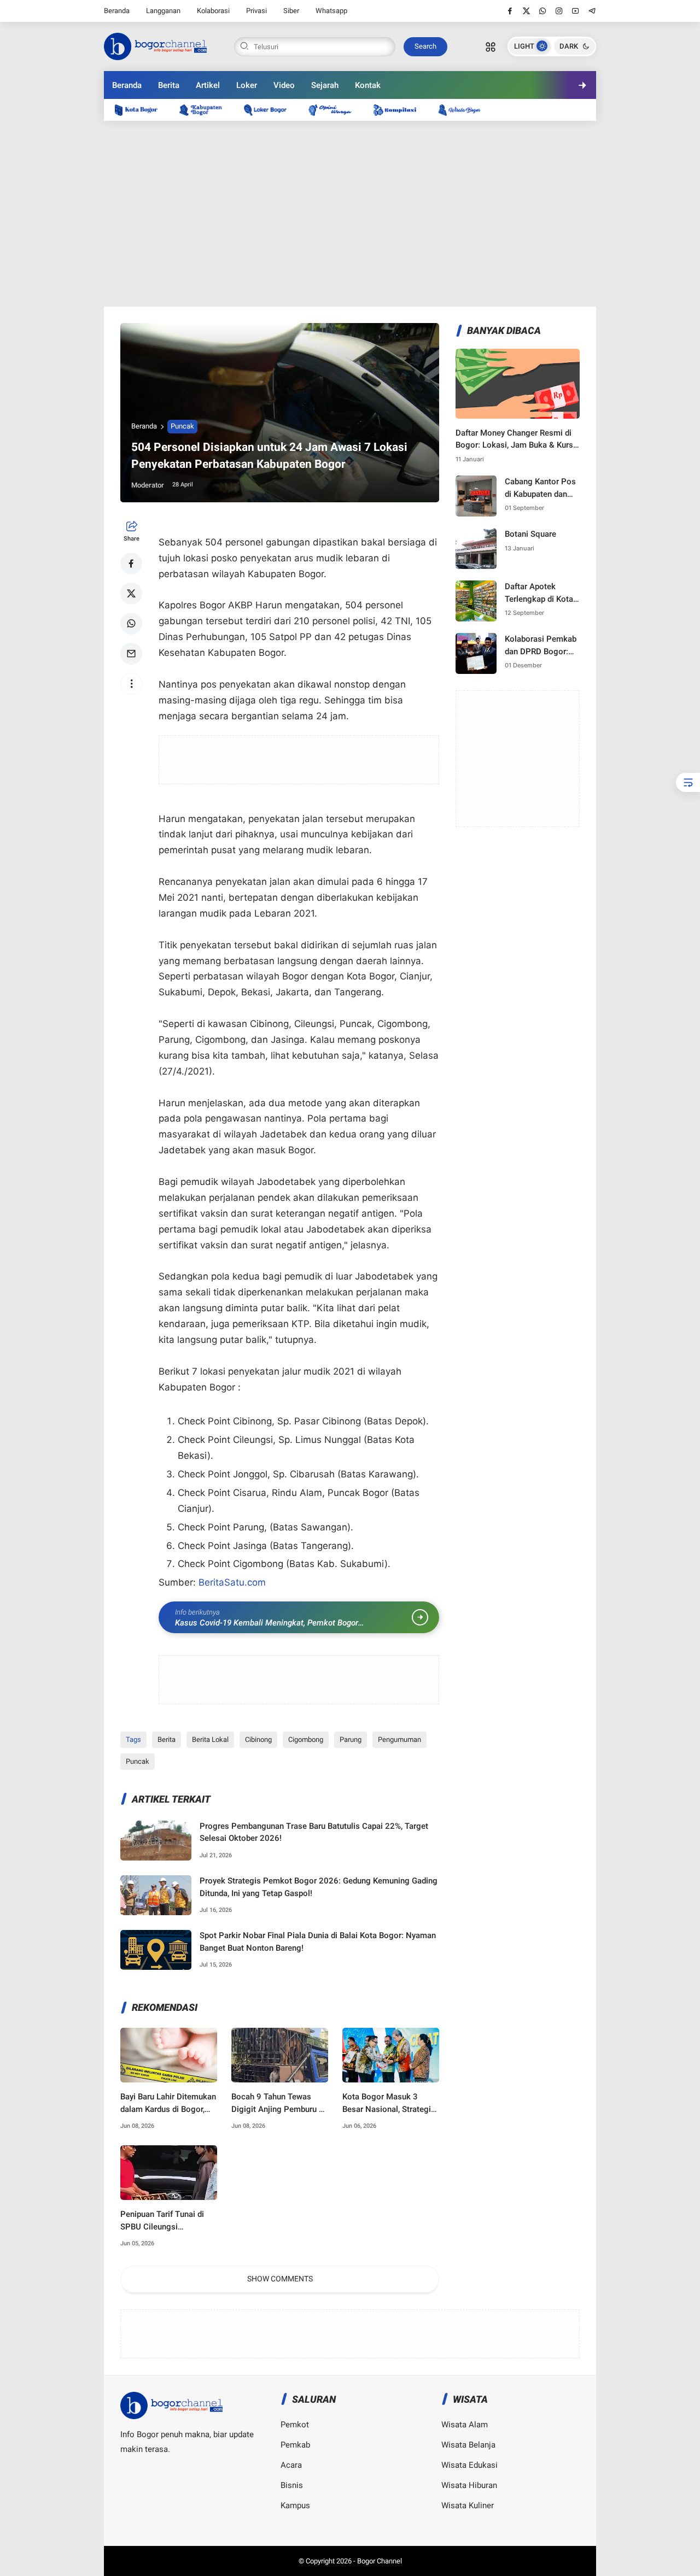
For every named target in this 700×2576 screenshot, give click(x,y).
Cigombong (306, 1739)
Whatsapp (331, 11)
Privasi (256, 11)
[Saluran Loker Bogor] (271, 110)
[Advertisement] (350, 214)
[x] (526, 11)
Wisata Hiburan (469, 2485)
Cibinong (258, 1739)
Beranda (117, 11)
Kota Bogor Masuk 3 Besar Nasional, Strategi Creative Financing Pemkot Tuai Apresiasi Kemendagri (387, 2103)
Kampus (295, 2505)
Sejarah (325, 85)
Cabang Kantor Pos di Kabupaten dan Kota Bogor (540, 488)
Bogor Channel (380, 2561)
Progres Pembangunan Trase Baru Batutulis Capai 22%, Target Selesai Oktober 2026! (314, 1832)
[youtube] (576, 11)
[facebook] (510, 11)
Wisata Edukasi (469, 2465)
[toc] (688, 782)
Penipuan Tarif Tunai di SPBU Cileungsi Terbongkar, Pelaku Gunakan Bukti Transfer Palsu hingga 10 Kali (163, 2221)
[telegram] (592, 11)
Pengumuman (399, 1739)
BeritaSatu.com (232, 1582)
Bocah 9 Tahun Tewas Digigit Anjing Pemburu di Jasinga (278, 2103)
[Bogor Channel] (155, 45)
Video (284, 85)
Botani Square (530, 534)
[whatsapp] (543, 11)
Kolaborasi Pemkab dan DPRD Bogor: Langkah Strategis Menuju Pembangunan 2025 (542, 646)
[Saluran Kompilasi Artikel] (400, 110)
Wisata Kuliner (468, 2505)
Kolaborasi (213, 11)
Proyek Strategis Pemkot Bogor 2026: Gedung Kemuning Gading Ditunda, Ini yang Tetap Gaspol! (319, 1887)
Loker (247, 85)
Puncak (182, 426)
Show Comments (280, 2279)
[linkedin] (440, 1278)
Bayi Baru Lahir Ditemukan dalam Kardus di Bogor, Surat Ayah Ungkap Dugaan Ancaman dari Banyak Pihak (168, 2103)
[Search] (491, 46)
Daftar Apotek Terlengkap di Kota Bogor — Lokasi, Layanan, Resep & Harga (539, 593)
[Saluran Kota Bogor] (142, 110)
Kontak (368, 85)
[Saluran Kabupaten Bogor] (206, 110)
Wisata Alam (465, 2425)
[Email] (131, 654)
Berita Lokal (210, 1739)
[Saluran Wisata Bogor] (465, 110)
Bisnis (292, 2485)
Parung (351, 1739)
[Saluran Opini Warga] (335, 110)
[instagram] (559, 11)
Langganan (163, 11)
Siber (291, 11)
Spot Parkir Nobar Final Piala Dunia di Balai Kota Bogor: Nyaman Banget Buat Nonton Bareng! (318, 1942)
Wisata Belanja (468, 2445)
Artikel (208, 85)
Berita (169, 85)
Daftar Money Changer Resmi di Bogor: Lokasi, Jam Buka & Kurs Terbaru (514, 440)
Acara (291, 2465)
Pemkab (295, 2445)
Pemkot (295, 2425)
